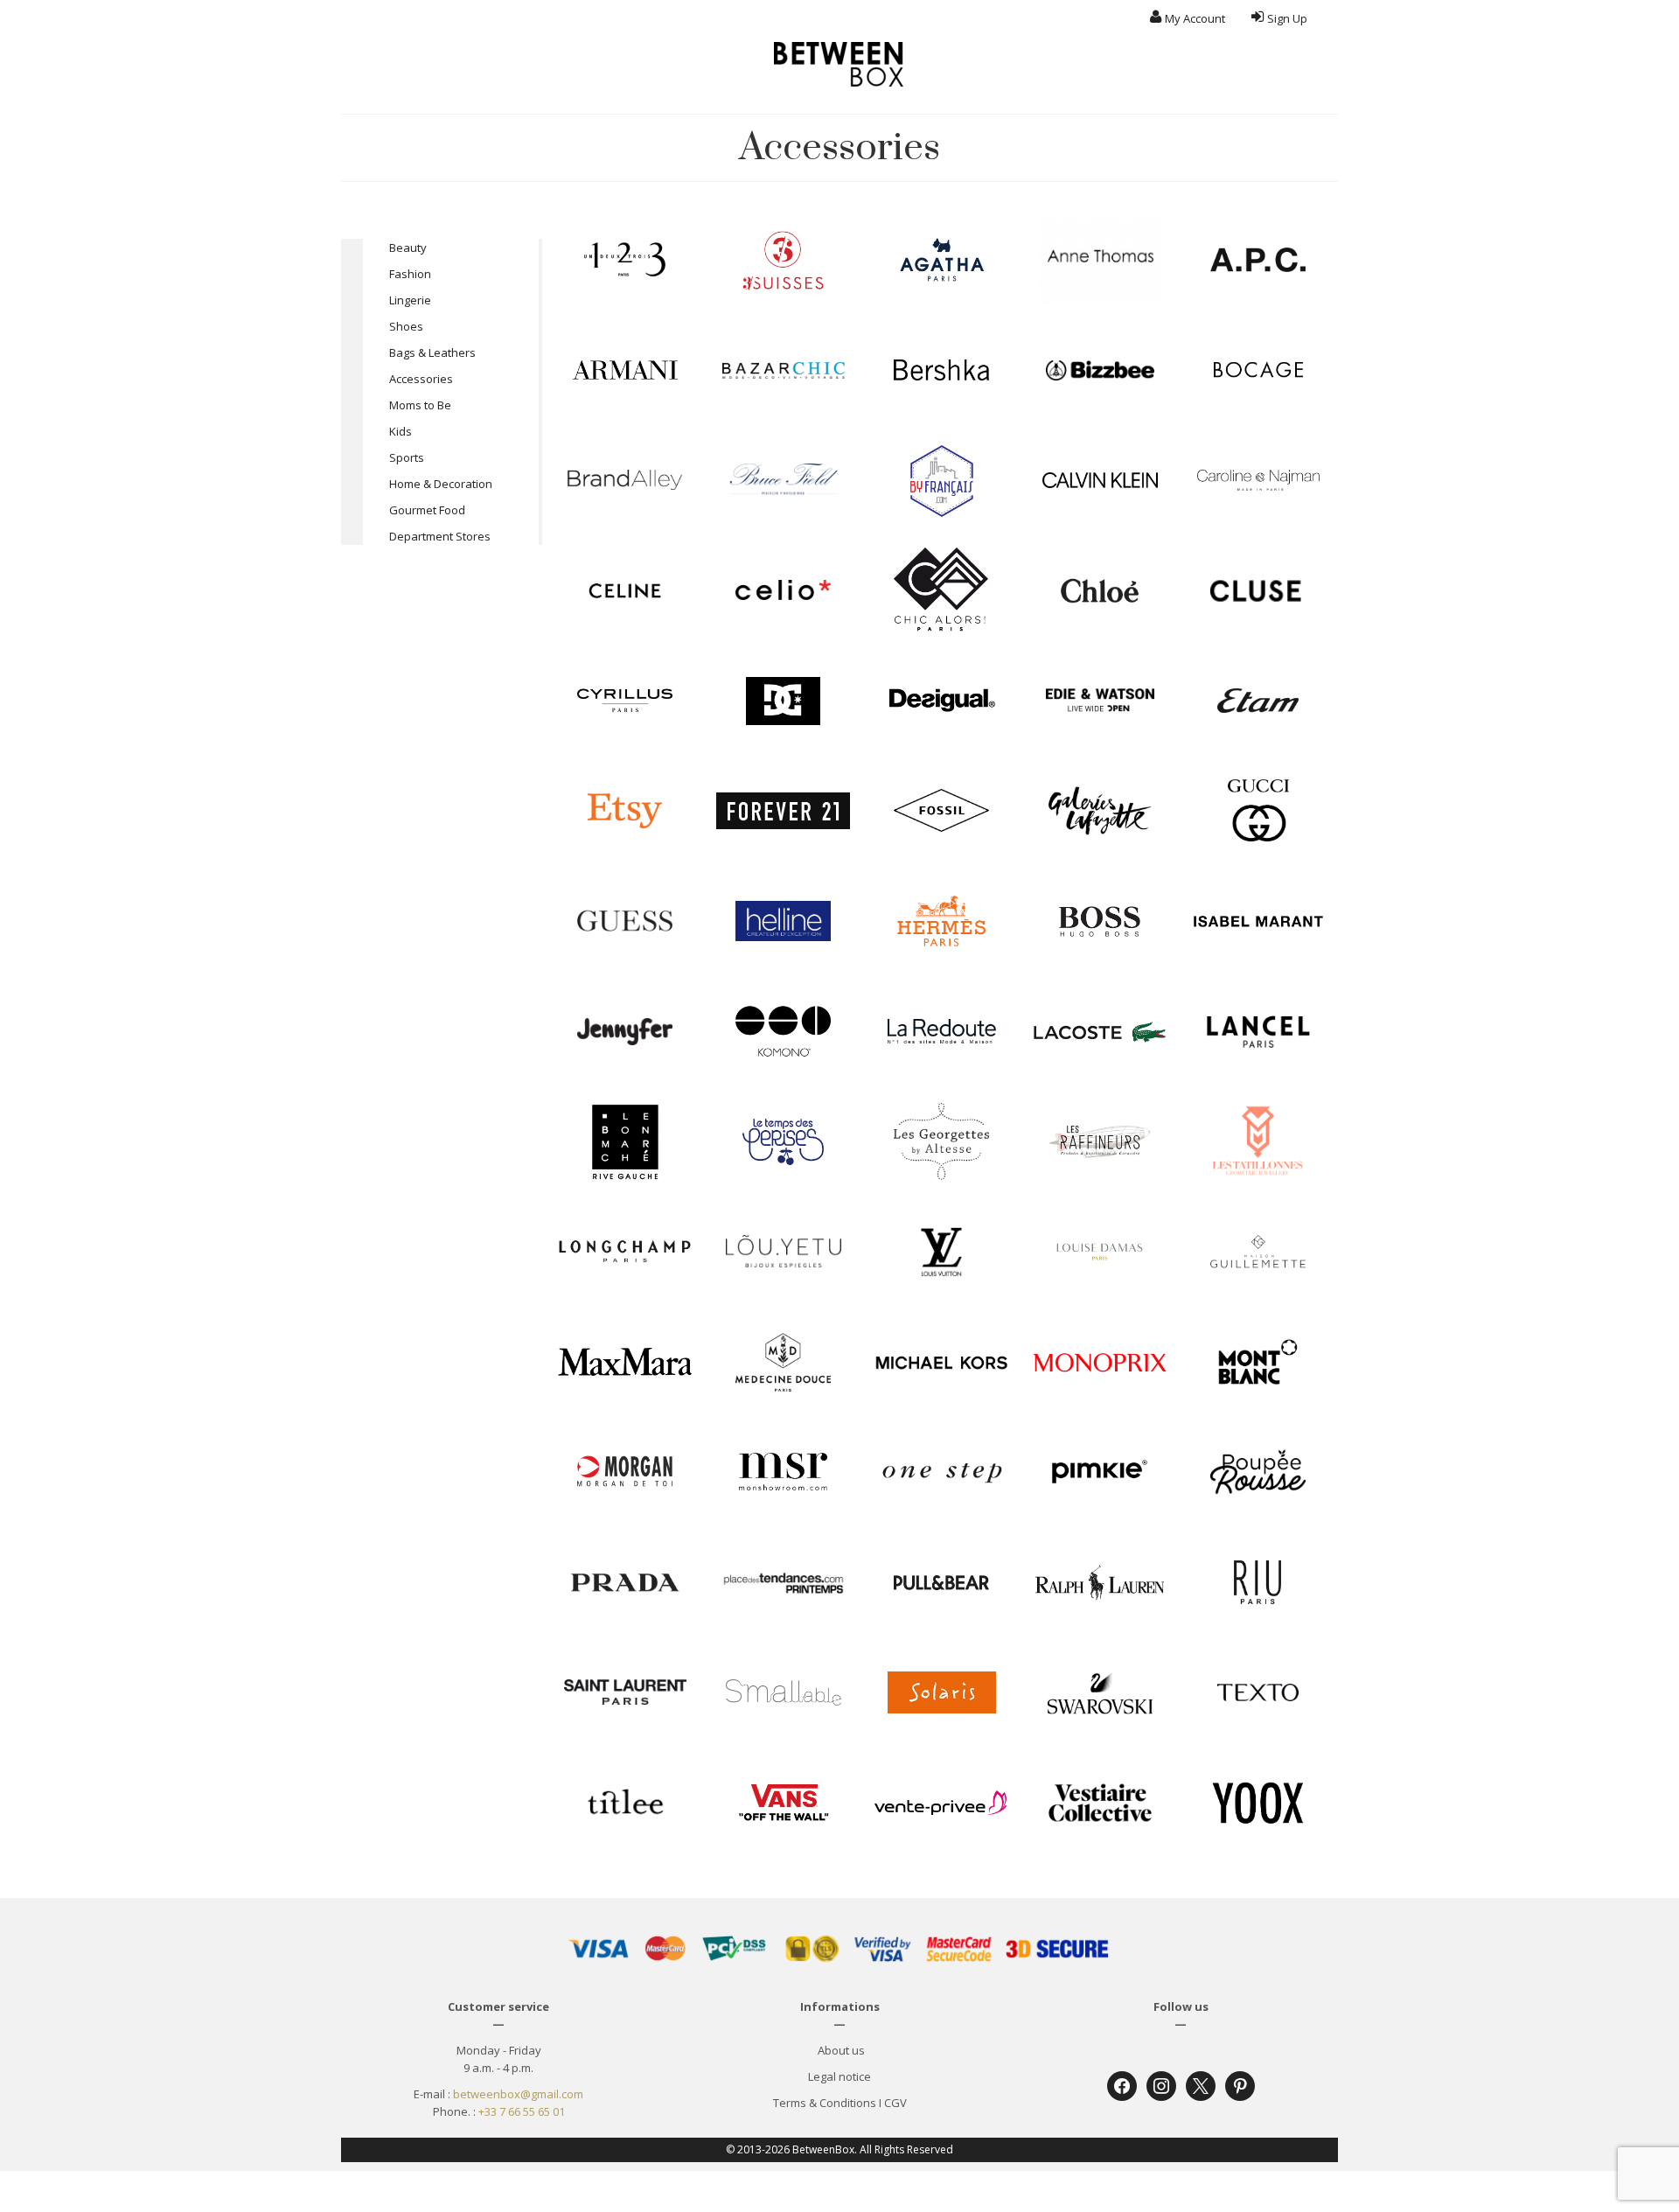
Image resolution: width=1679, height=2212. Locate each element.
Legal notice (839, 2076)
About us (840, 2050)
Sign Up (1287, 18)
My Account (1195, 18)
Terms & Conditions (825, 2103)
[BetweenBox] (839, 64)
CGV (895, 2103)
